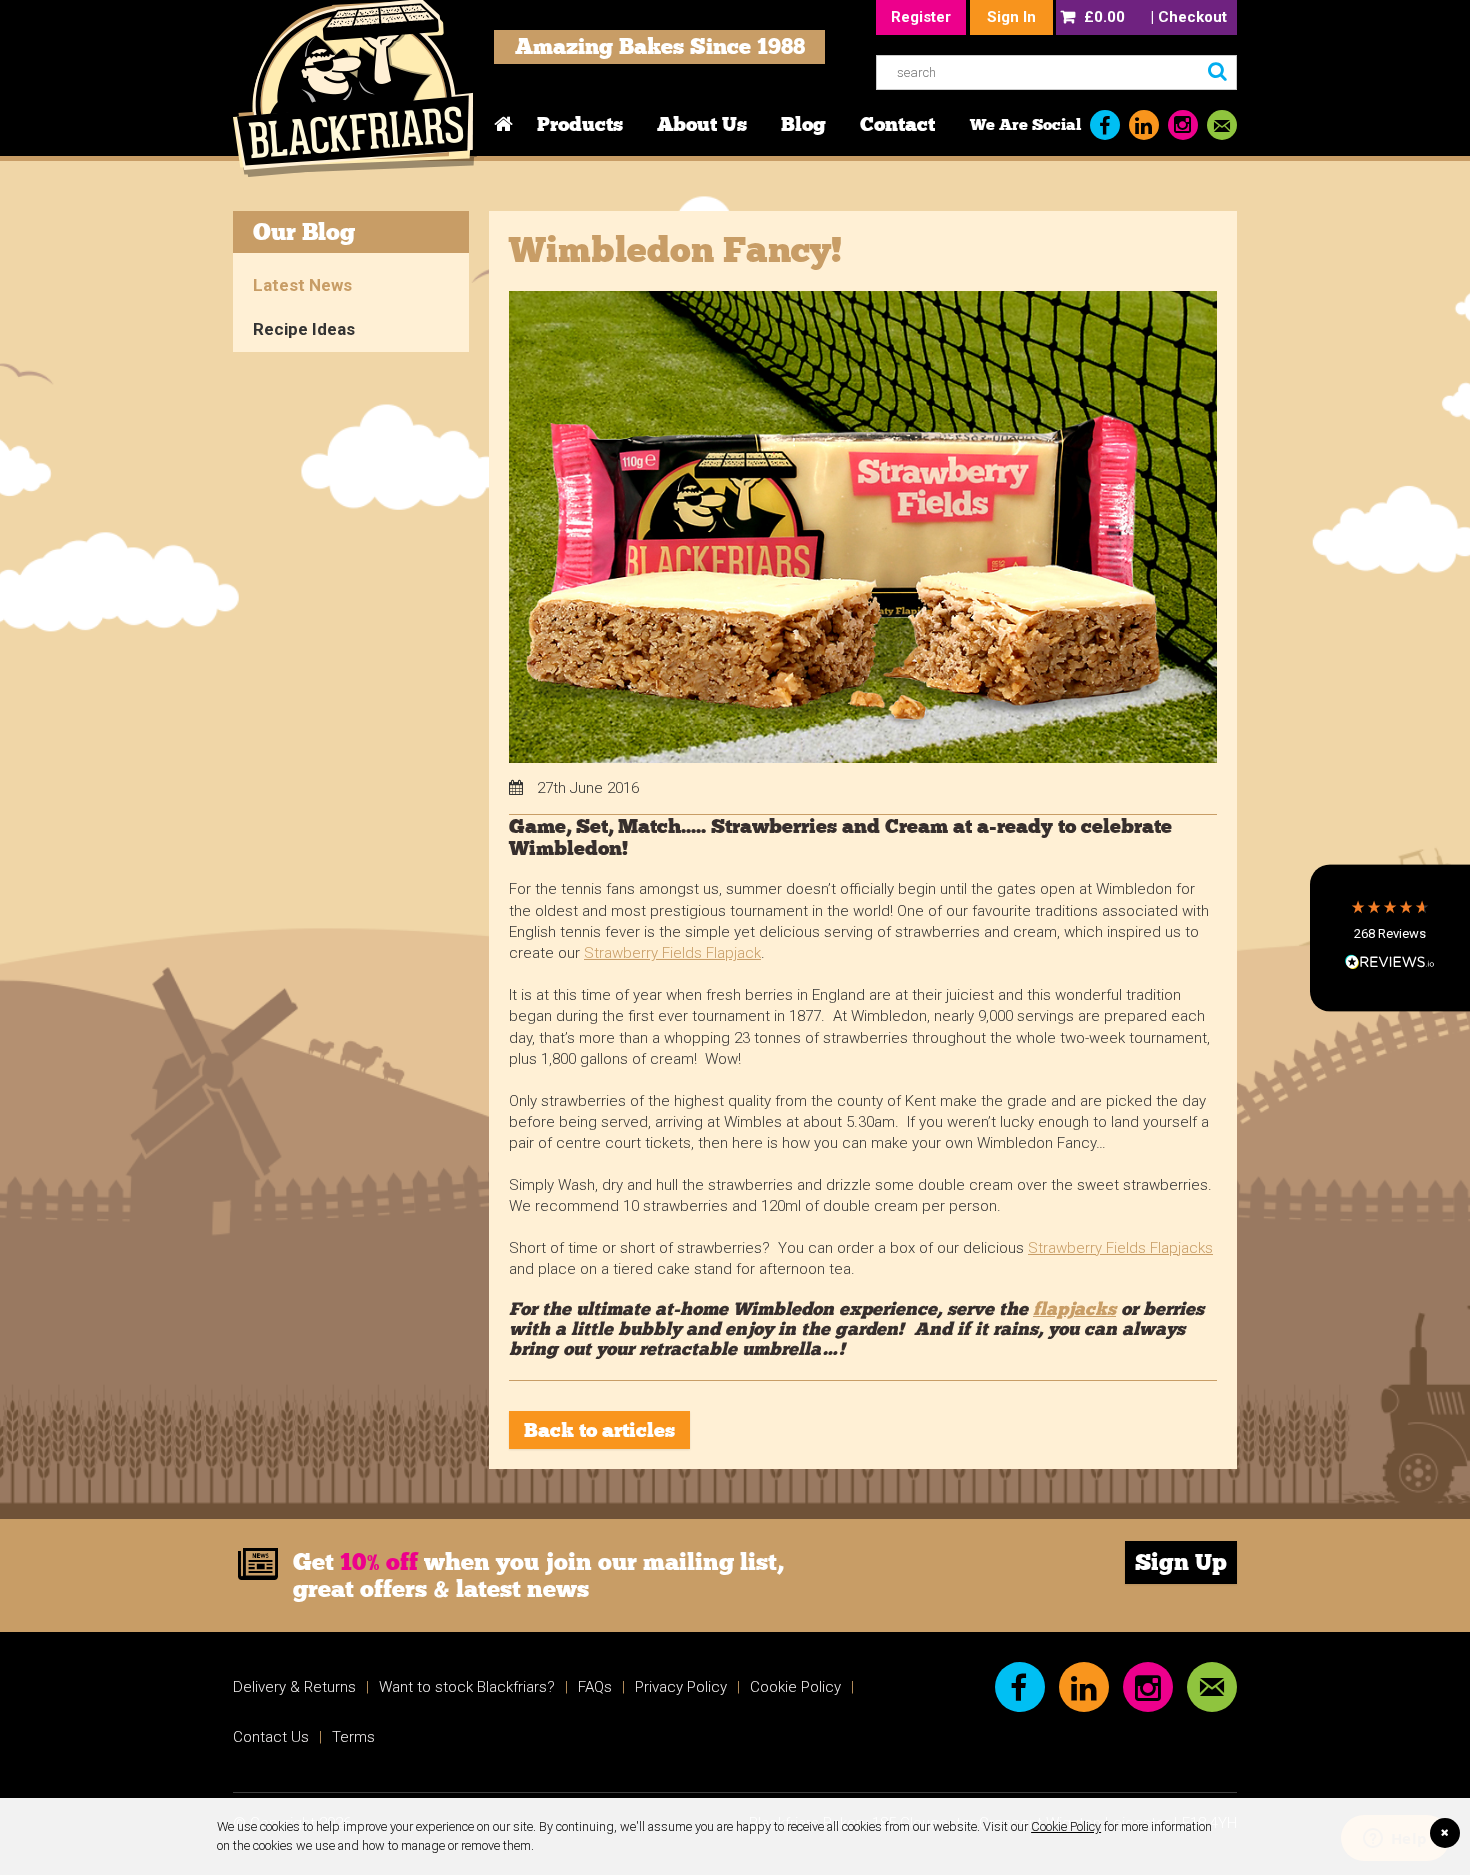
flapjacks (1074, 1309)
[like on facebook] (1105, 125)
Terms (353, 1737)
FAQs (595, 1687)
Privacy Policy (681, 1687)
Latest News (302, 285)
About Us (702, 124)
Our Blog (304, 231)
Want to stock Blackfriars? (467, 1687)
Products (580, 124)
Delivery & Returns (294, 1687)
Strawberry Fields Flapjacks (1120, 1248)
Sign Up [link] (1181, 1562)
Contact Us (271, 1737)
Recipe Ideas (304, 329)
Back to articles (599, 1430)
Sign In (1011, 17)
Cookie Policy (1066, 1826)
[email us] (1222, 125)
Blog (803, 124)
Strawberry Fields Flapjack (672, 953)
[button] (1390, 937)
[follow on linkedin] (1144, 125)
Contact (897, 124)
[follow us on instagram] (1183, 125)
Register (921, 17)
